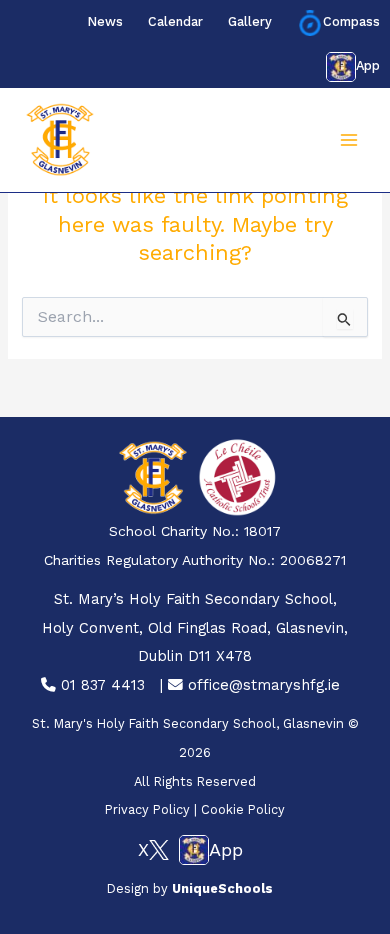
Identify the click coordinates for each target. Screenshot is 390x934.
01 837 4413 (100, 685)
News (105, 21)
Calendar (175, 21)
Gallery (250, 21)
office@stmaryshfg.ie (261, 685)
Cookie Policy (243, 809)
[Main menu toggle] (349, 140)
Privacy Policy (147, 809)
